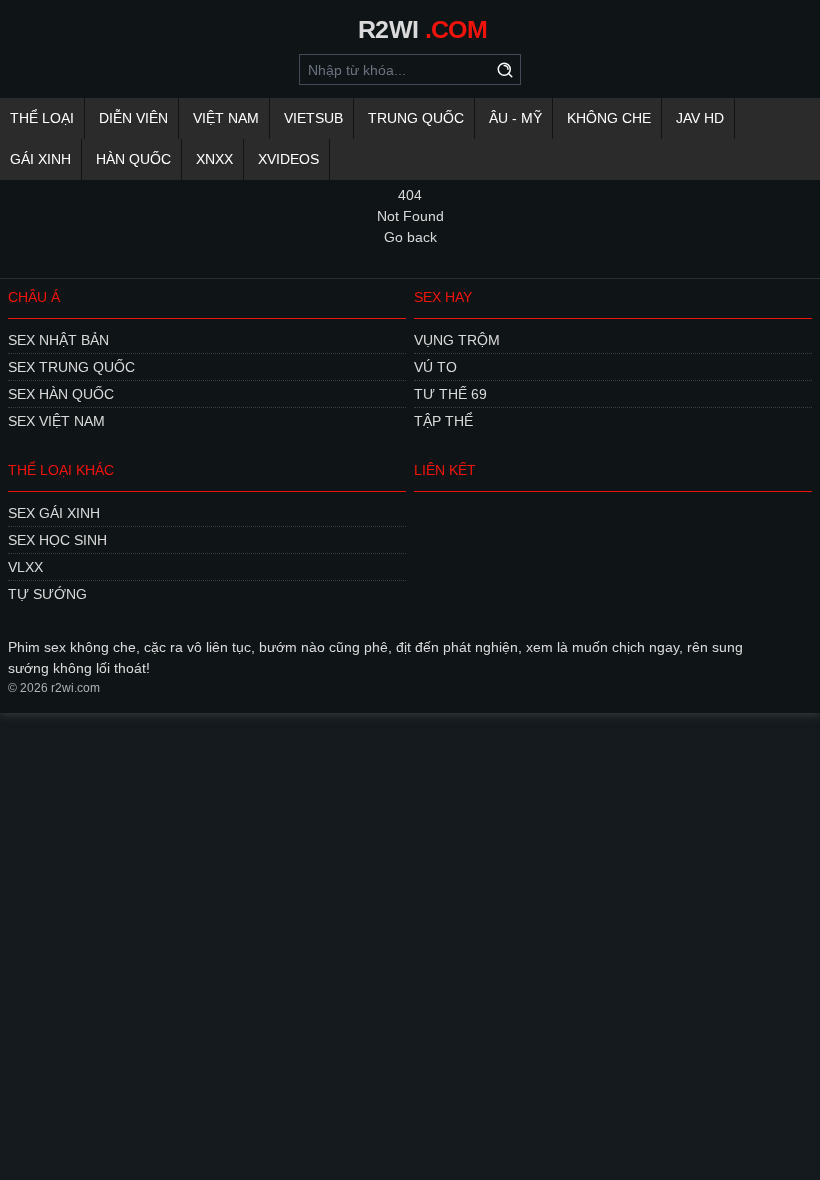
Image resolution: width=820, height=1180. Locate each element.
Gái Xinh (40, 159)
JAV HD (700, 118)
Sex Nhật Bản (58, 340)
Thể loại (42, 118)
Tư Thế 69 (450, 394)
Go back (410, 237)
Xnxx (214, 159)
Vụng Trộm (457, 340)
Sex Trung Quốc (71, 367)
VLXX (25, 567)
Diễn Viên (133, 118)
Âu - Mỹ (515, 118)
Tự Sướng (47, 594)
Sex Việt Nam (56, 421)
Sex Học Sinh (57, 540)
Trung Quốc (416, 118)
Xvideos (288, 159)
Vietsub (313, 118)
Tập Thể (443, 421)
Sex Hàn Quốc (61, 394)
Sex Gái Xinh (54, 513)
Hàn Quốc (133, 159)
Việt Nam (226, 118)
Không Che (609, 118)
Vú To (435, 367)
